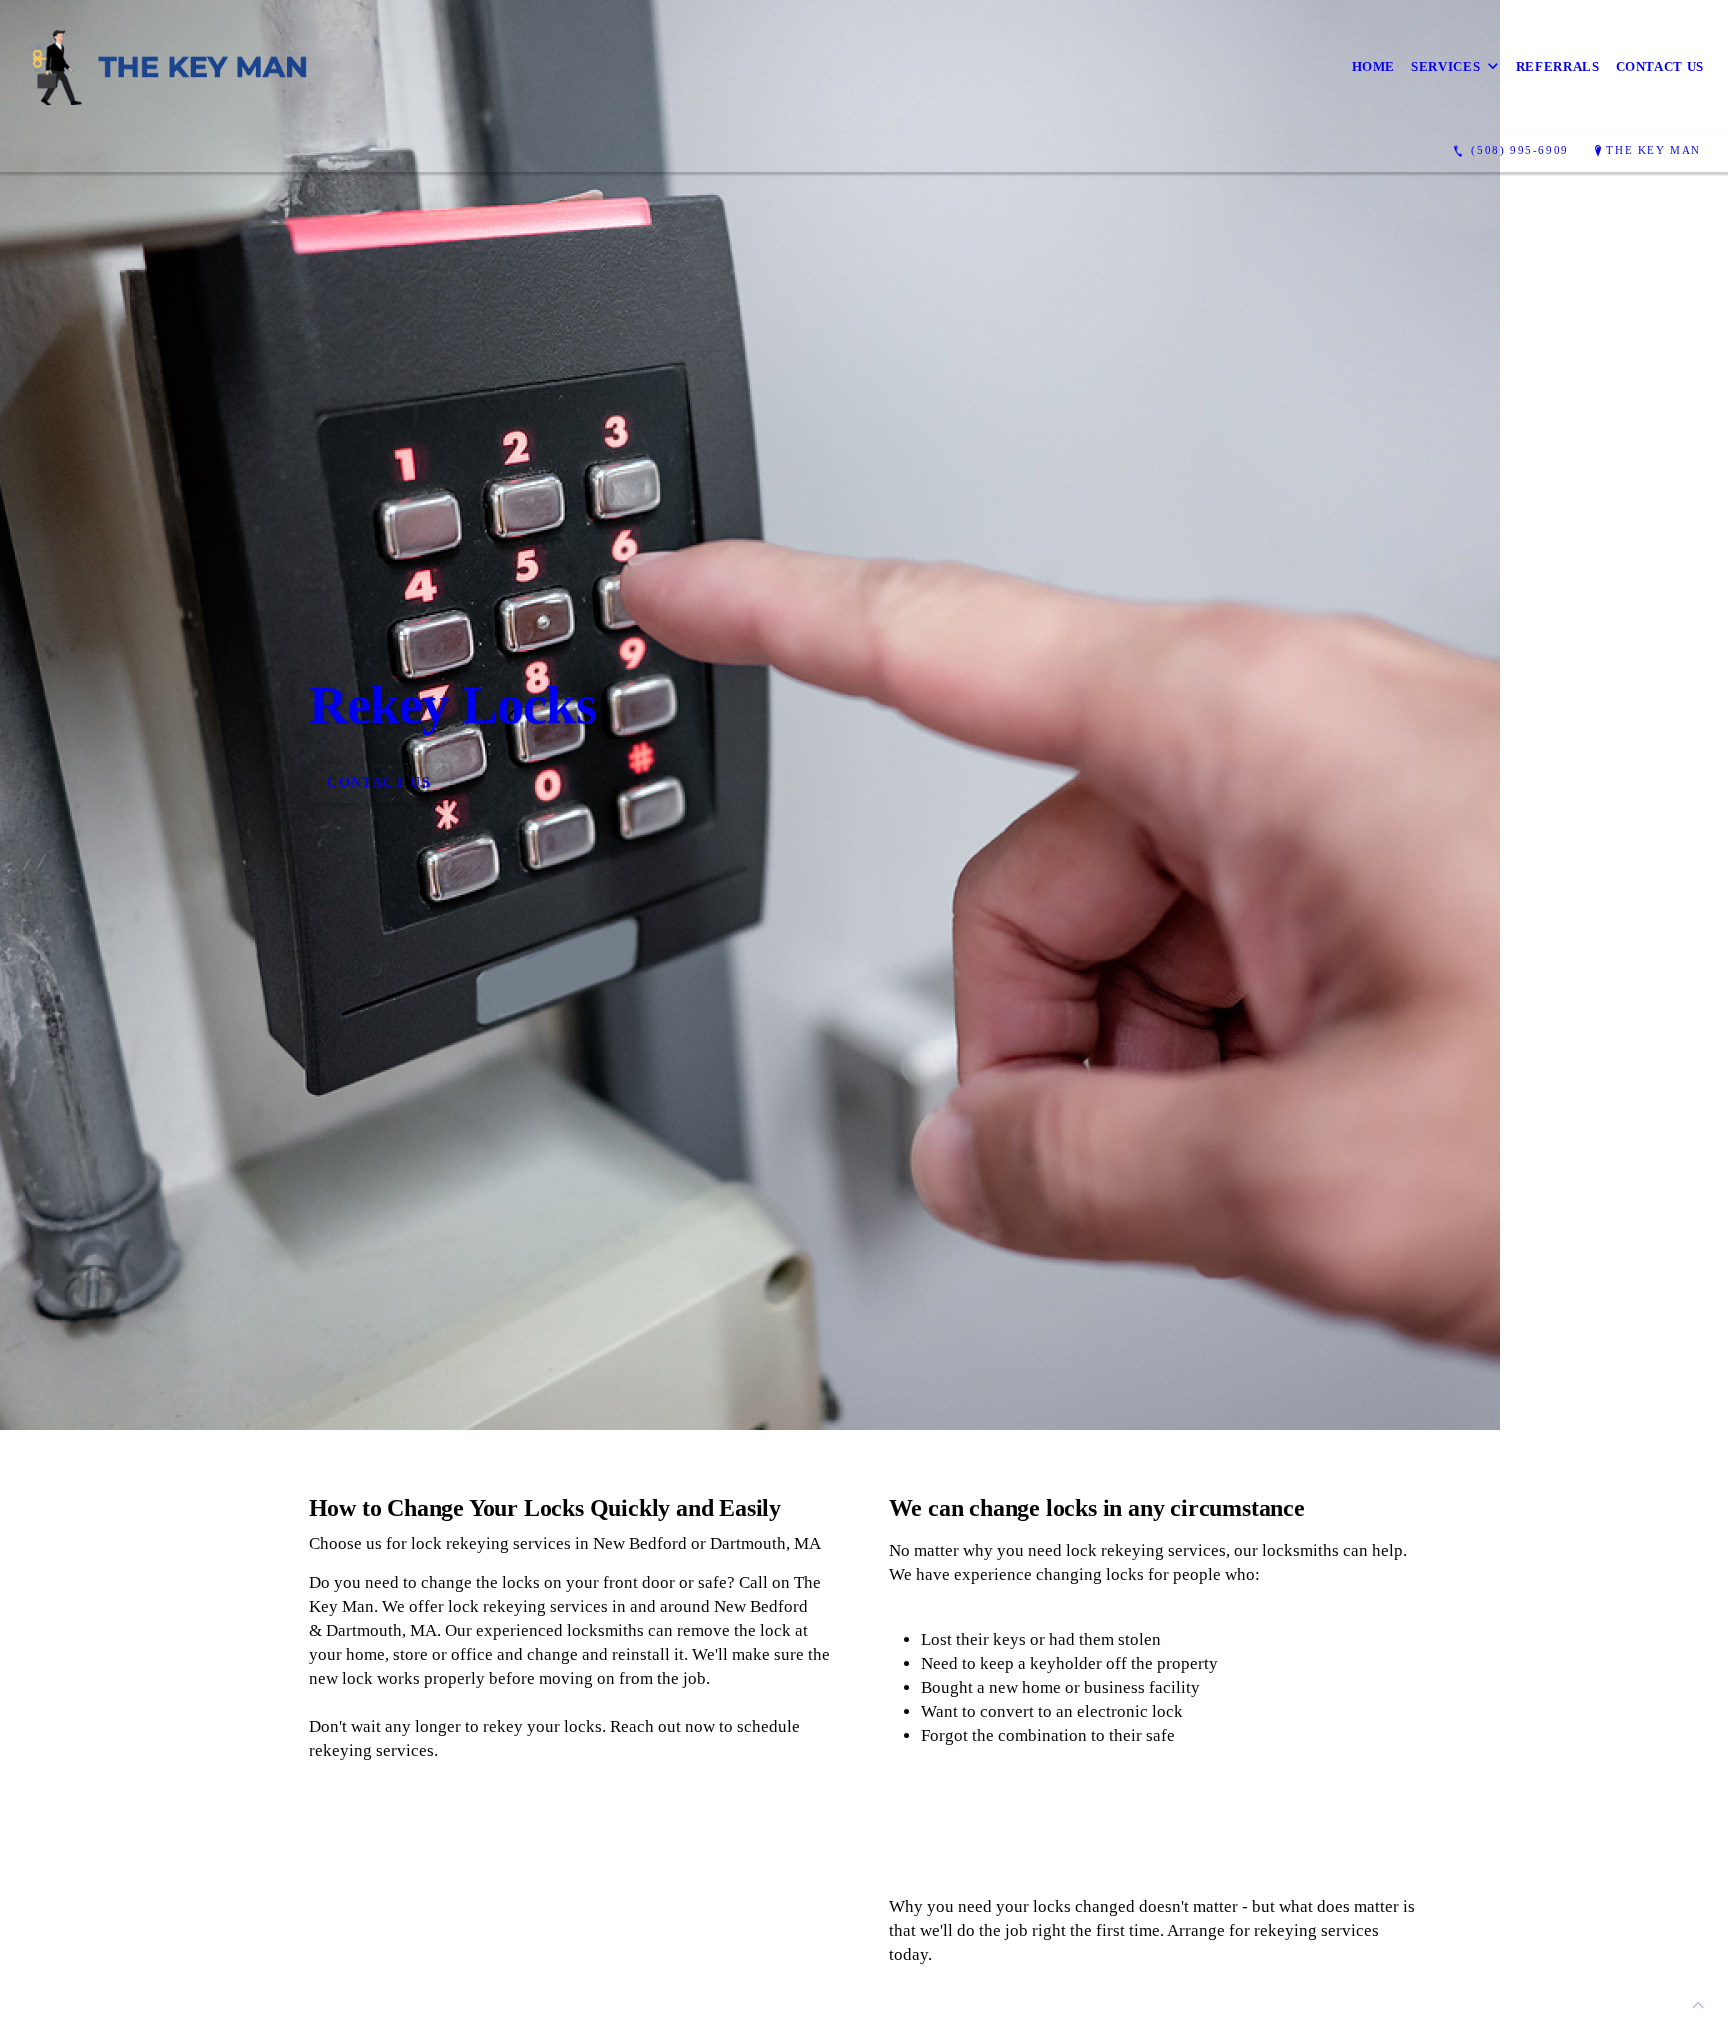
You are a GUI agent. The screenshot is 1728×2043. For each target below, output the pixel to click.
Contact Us (1660, 66)
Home (1374, 66)
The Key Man (1653, 150)
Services (1445, 66)
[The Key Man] (173, 66)
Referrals (1558, 66)
